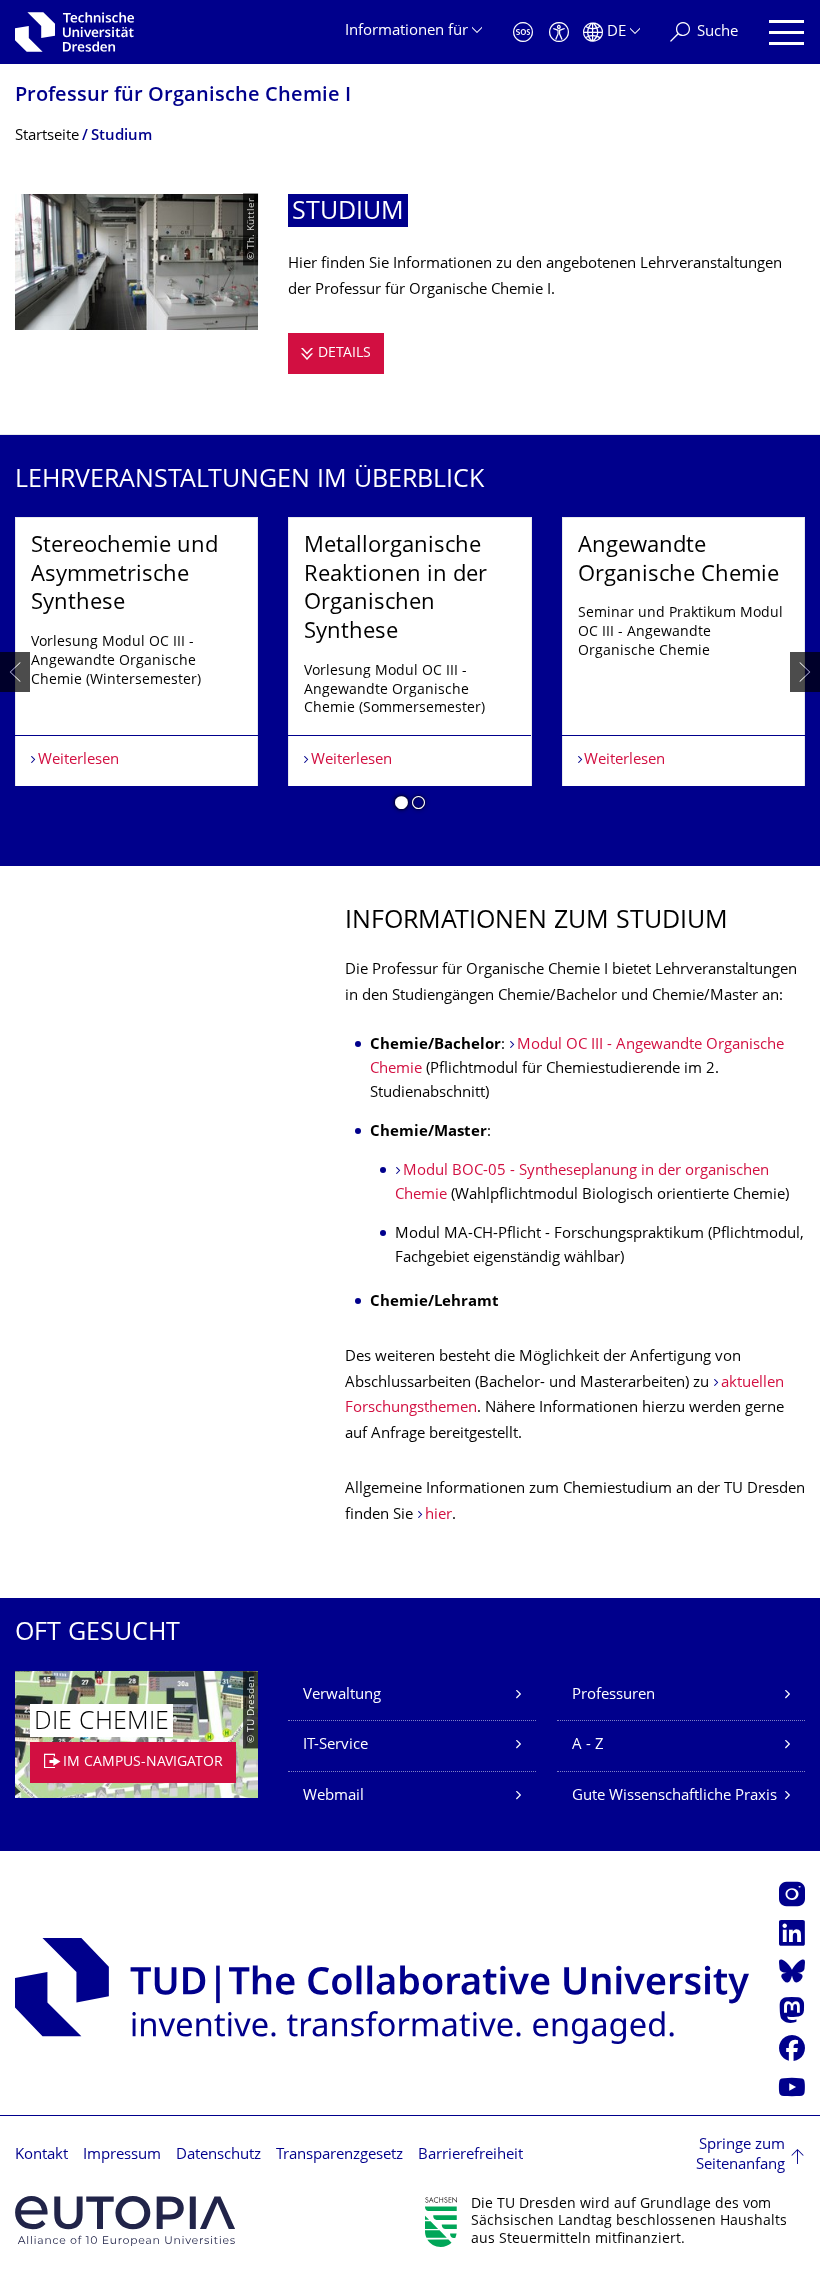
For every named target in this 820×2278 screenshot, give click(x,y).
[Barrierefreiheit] (559, 32)
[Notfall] (523, 32)
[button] (401, 806)
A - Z (588, 1745)
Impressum (122, 2155)
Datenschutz (218, 2155)
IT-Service (335, 1745)
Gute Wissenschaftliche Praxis (674, 1796)
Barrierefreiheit (470, 2155)
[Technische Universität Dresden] (74, 32)
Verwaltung (342, 1695)
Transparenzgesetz (339, 2155)
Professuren (613, 1695)
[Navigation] (786, 32)
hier (438, 1515)
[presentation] (15, 672)
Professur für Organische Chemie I (183, 96)
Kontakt (41, 2155)
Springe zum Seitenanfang (740, 2155)
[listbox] (410, 671)
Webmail (333, 1796)
